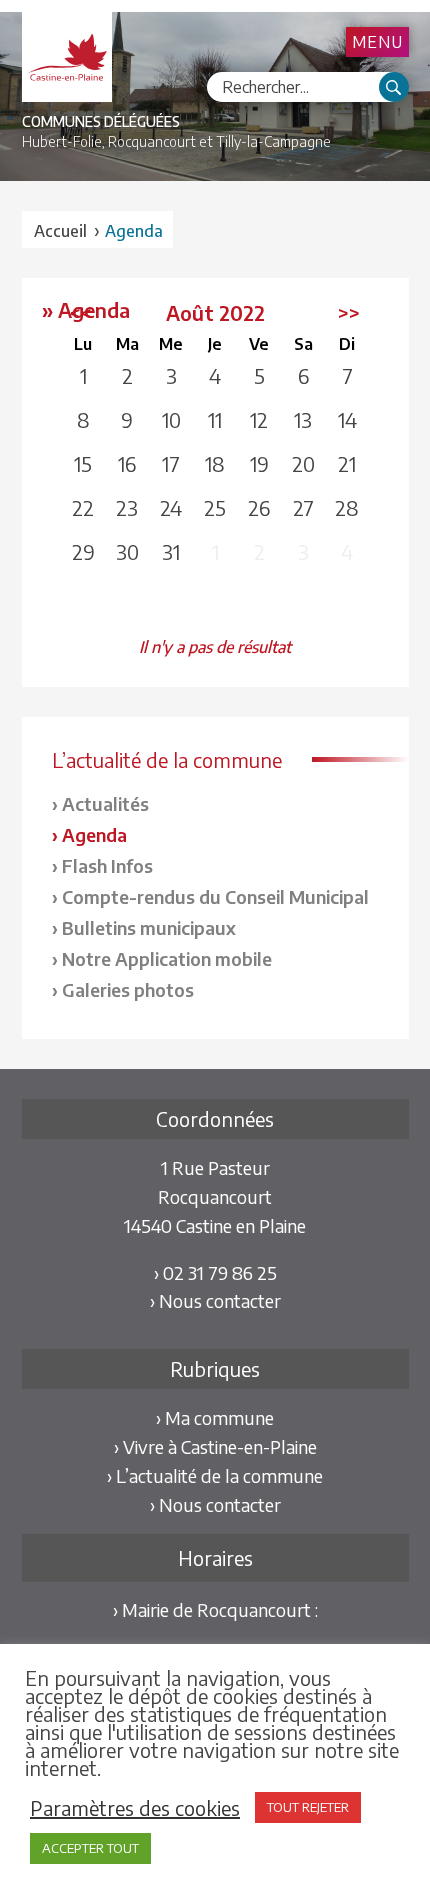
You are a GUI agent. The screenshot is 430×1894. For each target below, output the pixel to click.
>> (349, 312)
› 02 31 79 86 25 (215, 1272)
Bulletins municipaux (149, 927)
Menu (377, 42)
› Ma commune (215, 1417)
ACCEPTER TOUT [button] (90, 1848)
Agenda (94, 834)
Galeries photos (128, 989)
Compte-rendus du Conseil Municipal (215, 896)
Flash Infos (107, 865)
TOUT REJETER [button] (308, 1807)
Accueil (60, 231)
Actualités (105, 803)
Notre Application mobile (167, 958)
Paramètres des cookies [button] (135, 1808)
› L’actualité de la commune (215, 1475)
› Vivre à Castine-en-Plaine (215, 1446)
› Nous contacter (215, 1300)
